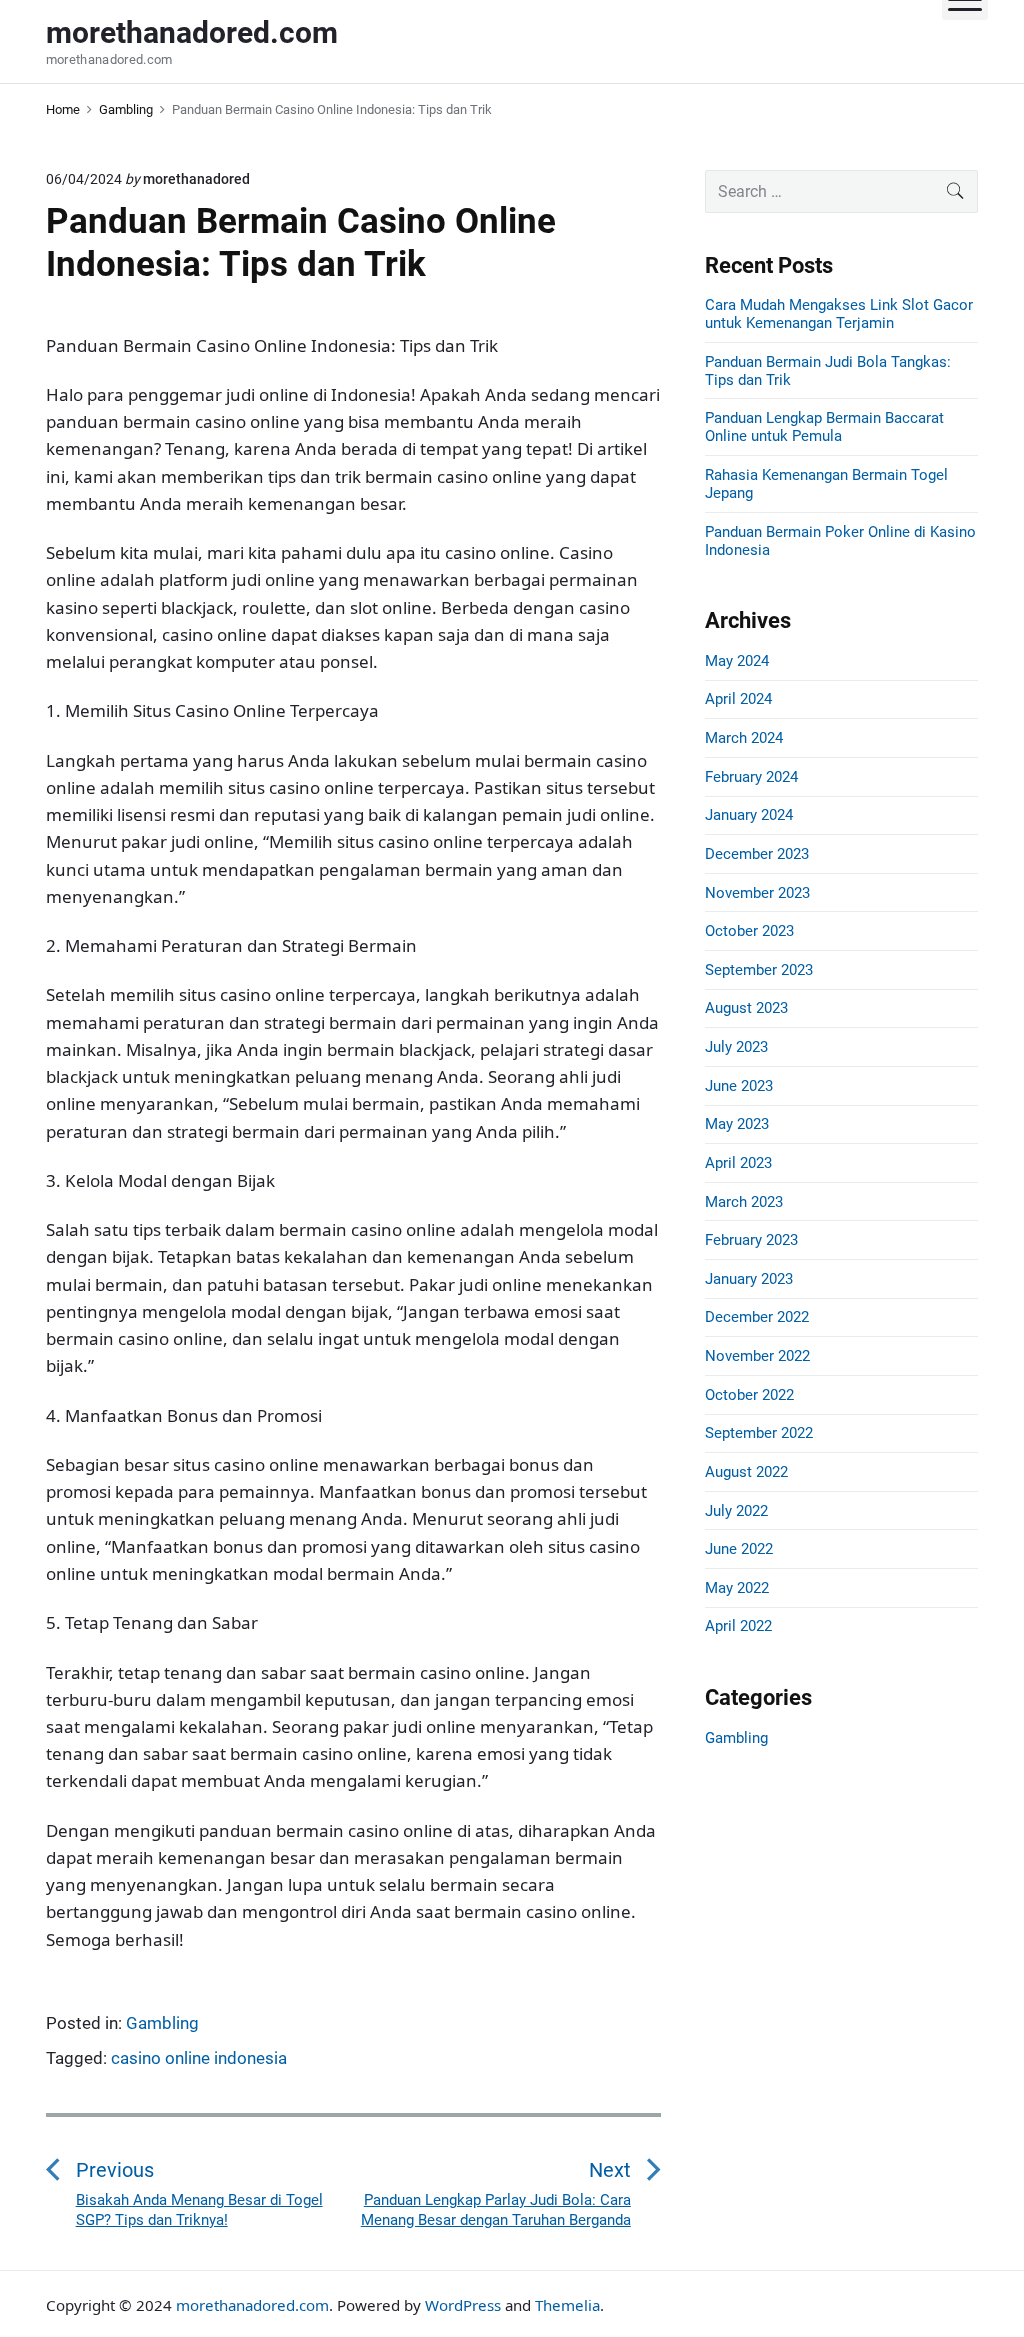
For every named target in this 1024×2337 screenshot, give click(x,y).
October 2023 (749, 931)
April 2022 (738, 1626)
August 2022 (746, 1472)
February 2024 (751, 777)
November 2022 (757, 1356)
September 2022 (759, 1433)
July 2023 (736, 1047)
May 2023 (737, 1124)
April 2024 (738, 699)
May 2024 (737, 661)
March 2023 (744, 1202)
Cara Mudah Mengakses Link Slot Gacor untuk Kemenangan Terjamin (839, 314)
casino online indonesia (199, 2058)
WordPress (463, 2305)
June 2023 (739, 1086)
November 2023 (757, 893)
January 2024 (749, 815)
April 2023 (738, 1163)
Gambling (162, 2023)
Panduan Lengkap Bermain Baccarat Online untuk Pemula (824, 427)
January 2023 (749, 1279)
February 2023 (751, 1240)
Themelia (567, 2305)
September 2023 (759, 970)
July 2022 (736, 1511)
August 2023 (746, 1008)
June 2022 (739, 1549)
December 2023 (757, 854)
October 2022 (749, 1395)
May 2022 (737, 1588)
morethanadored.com (252, 2305)
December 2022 (757, 1317)
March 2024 (744, 738)
